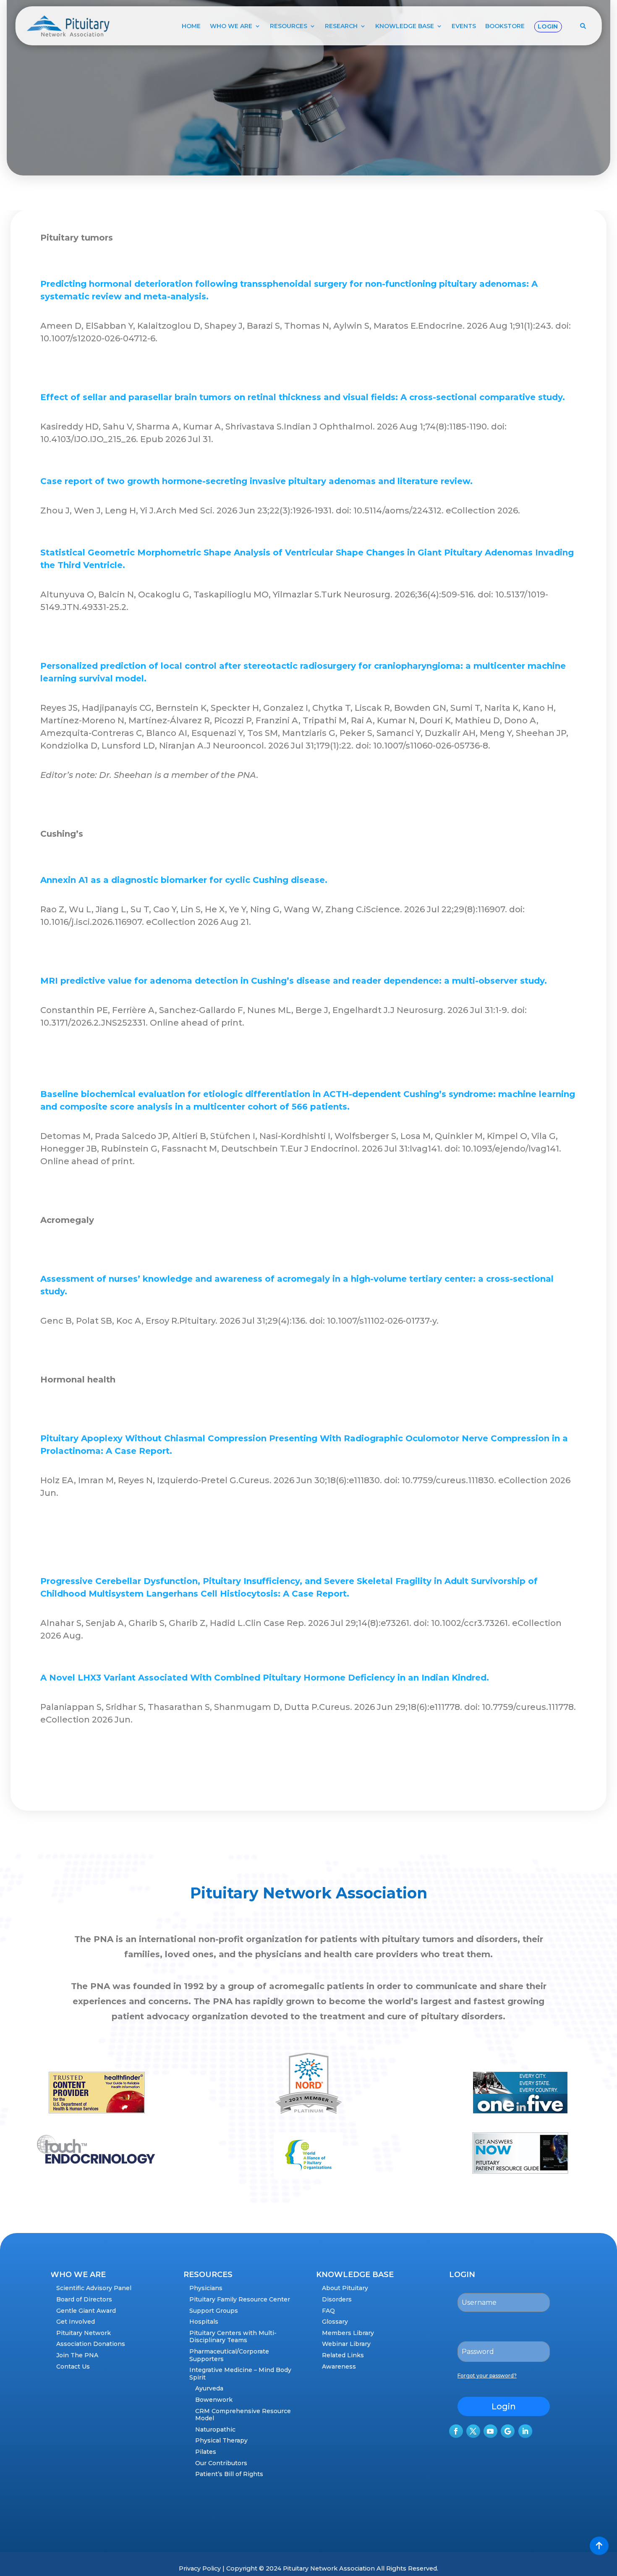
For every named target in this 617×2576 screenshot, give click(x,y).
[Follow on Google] (508, 2431)
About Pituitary (345, 2288)
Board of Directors (84, 2299)
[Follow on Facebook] (456, 2431)
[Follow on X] (473, 2431)
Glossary (335, 2322)
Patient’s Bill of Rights (229, 2474)
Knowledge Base (405, 26)
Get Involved (76, 2322)
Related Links (343, 2355)
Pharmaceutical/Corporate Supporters (229, 2355)
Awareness (339, 2367)
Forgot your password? (487, 2376)
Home (191, 26)
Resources (289, 26)
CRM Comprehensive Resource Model (243, 2415)
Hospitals (204, 2322)
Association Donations (91, 2344)
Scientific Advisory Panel (94, 2288)
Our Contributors (221, 2463)
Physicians (206, 2288)
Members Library (348, 2333)
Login (548, 26)
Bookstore (505, 26)
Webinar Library (346, 2344)
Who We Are (231, 26)
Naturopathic (215, 2429)
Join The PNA (77, 2355)
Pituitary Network (84, 2333)
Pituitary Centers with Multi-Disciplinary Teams (233, 2337)
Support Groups (214, 2311)
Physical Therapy (221, 2440)
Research (341, 26)
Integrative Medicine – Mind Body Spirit (240, 2374)
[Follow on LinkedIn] (525, 2431)
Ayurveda (209, 2388)
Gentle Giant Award (86, 2311)
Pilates (206, 2452)
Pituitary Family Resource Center (240, 2299)
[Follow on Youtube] (490, 2431)
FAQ (328, 2311)
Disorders (337, 2299)
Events (464, 26)
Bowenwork (214, 2400)
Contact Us (73, 2367)
